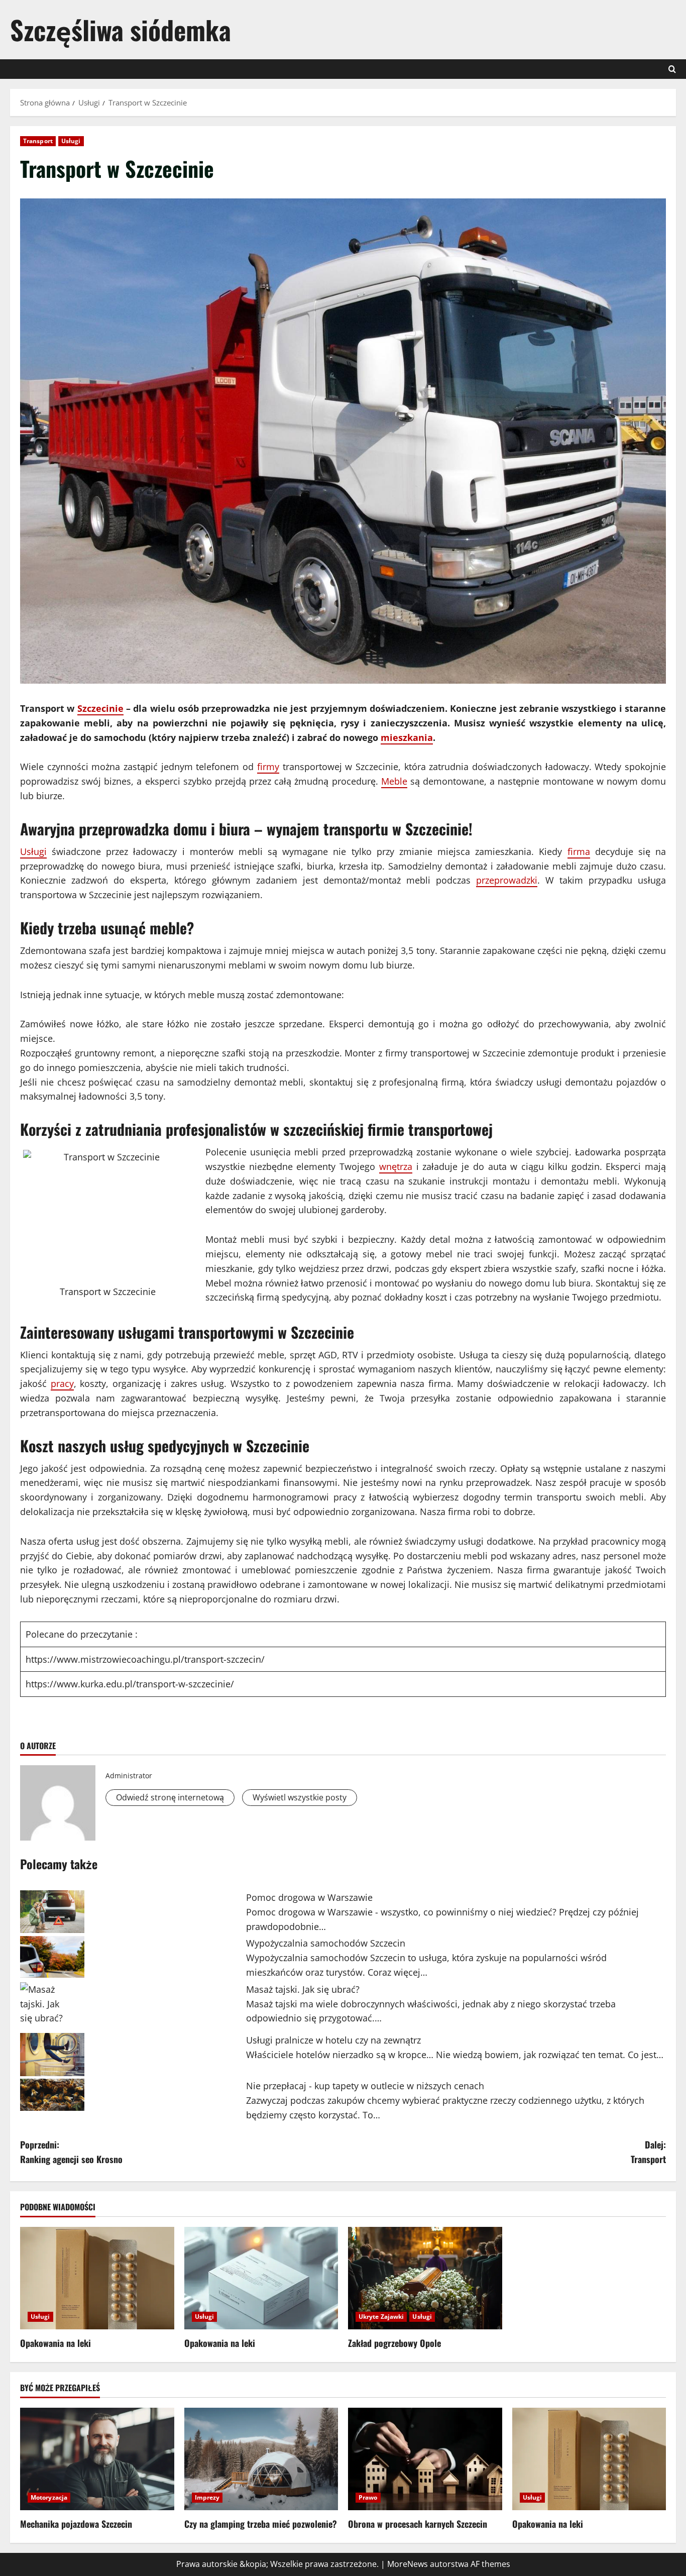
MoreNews (408, 2564)
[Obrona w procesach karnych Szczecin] (425, 2459)
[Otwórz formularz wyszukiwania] (672, 69)
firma (579, 851)
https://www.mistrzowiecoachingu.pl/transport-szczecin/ (145, 1659)
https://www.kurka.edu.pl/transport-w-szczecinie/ (130, 1684)
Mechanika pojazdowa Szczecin (76, 2524)
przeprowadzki (507, 880)
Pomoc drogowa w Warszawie (309, 1897)
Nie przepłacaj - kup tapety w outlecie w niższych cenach (365, 2086)
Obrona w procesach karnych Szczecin (418, 2524)
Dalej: (648, 2152)
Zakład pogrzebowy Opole (394, 2343)
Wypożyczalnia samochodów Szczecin (326, 1943)
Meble (394, 781)
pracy (62, 1383)
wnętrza (396, 1166)
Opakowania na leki (55, 2343)
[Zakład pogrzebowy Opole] (425, 2278)
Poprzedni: (71, 2152)
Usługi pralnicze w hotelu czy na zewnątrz (333, 2040)
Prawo (368, 2497)
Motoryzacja (49, 2497)
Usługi (71, 141)
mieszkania (407, 737)
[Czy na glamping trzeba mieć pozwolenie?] (261, 2459)
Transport (38, 141)
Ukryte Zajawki (381, 2317)
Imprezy (207, 2497)
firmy (268, 767)
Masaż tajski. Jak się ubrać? (303, 1989)
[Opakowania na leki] (97, 2278)
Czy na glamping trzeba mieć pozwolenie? (261, 2524)
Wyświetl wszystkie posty (300, 1797)
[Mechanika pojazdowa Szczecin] (97, 2459)
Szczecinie (100, 708)
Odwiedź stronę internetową (170, 1797)
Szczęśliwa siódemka (121, 29)
